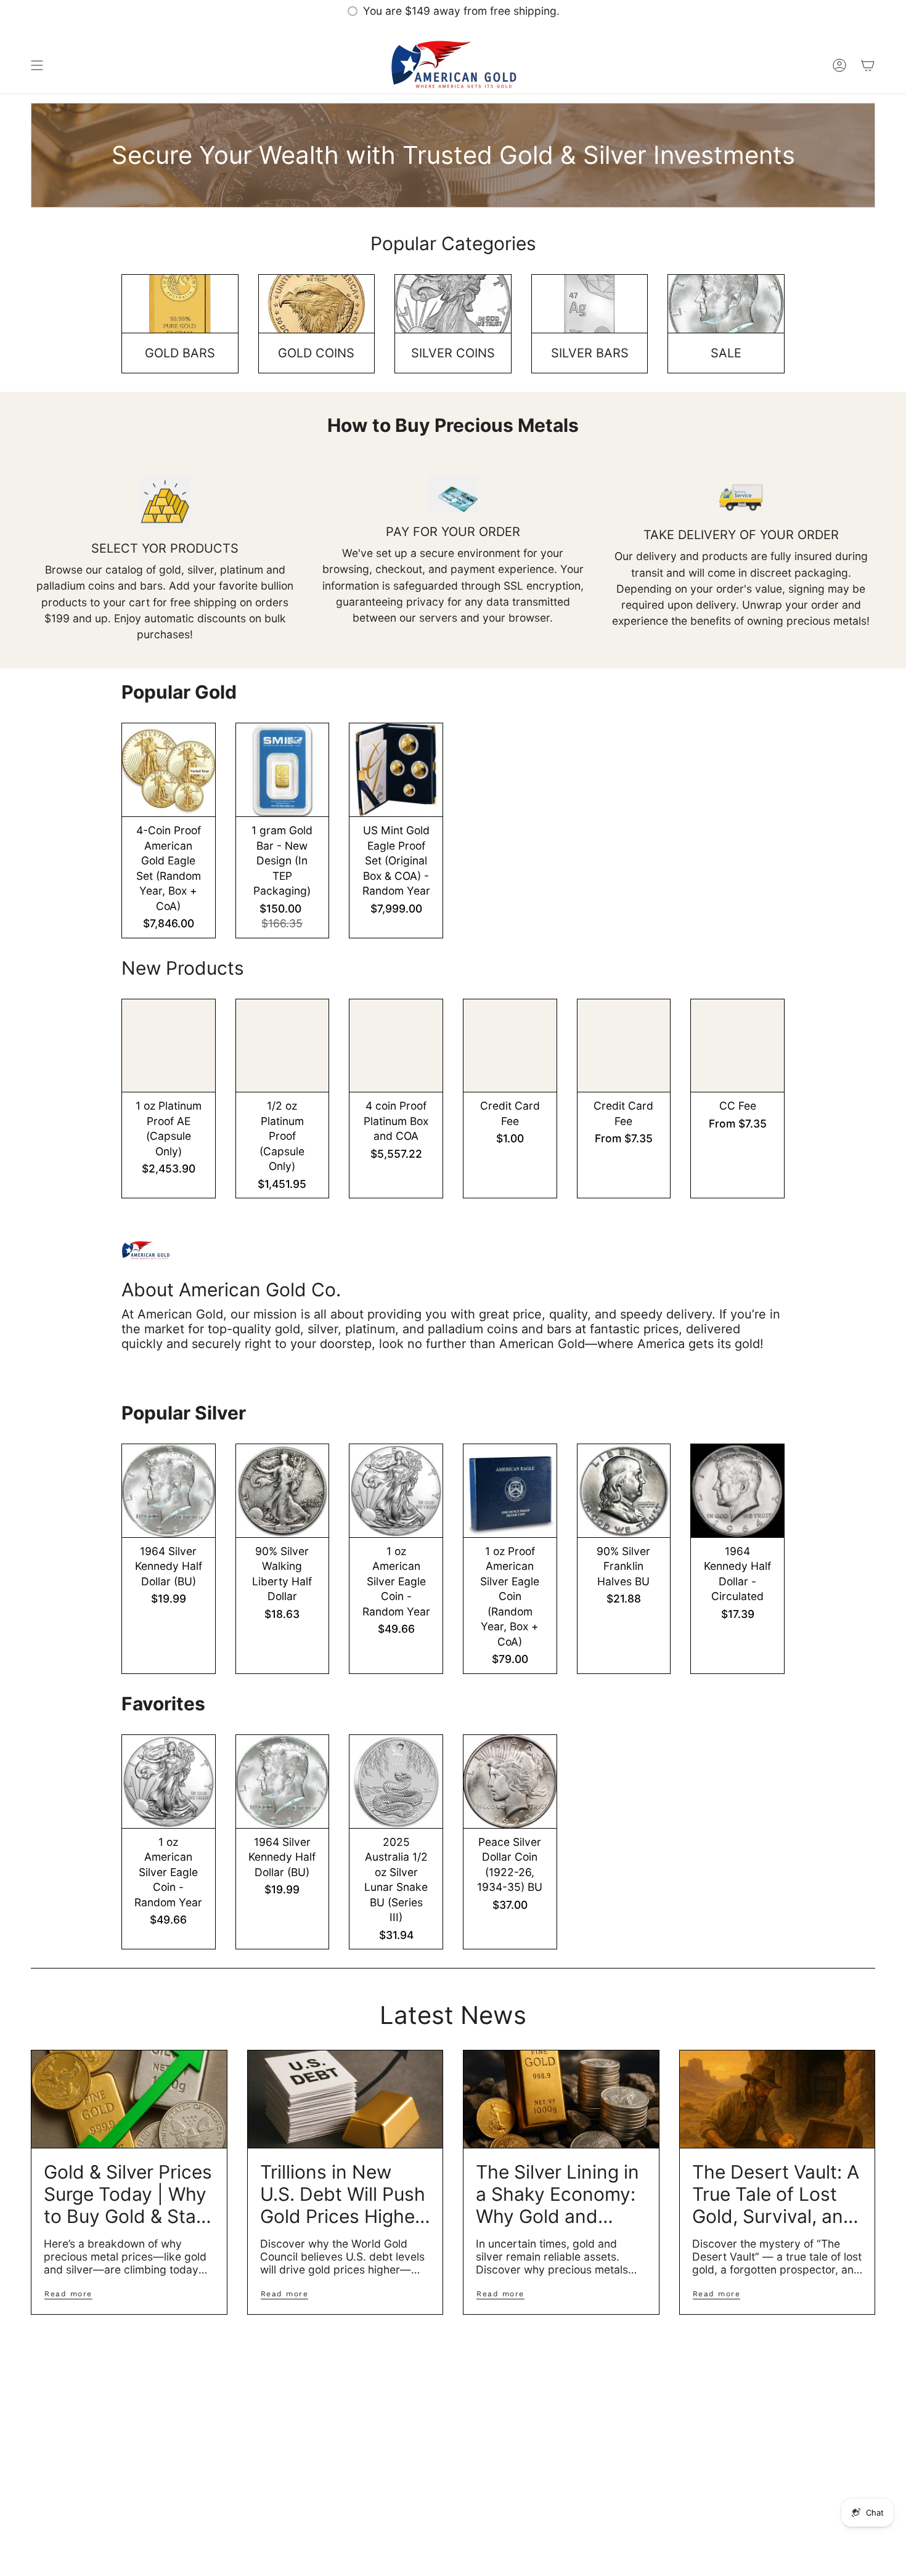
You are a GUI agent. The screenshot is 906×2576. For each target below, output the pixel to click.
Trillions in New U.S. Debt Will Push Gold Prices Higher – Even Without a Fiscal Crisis (343, 2194)
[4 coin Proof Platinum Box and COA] (396, 1046)
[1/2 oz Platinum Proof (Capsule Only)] (283, 1046)
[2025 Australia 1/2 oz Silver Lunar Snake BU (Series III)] (396, 1782)
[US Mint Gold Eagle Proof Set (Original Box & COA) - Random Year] (396, 770)
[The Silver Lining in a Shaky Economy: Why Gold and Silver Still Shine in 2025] (561, 2099)
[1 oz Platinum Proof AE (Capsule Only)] (169, 1046)
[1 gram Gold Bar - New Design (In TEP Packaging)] (283, 770)
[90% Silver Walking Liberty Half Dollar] (283, 1491)
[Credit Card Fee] (510, 1046)
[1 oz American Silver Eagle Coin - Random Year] (396, 1491)
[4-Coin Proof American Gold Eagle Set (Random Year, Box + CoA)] (169, 770)
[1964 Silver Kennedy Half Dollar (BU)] (169, 1491)
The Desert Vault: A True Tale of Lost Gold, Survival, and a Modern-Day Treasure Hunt (776, 2194)
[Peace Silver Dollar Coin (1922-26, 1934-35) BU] (510, 1782)
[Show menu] (37, 65)
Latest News (453, 2015)
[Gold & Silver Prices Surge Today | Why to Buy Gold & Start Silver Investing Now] (129, 2099)
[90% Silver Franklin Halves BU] (624, 1491)
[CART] (868, 65)
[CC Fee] (737, 1046)
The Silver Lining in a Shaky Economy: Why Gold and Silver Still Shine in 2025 (557, 2194)
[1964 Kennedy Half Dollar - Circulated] (737, 1491)
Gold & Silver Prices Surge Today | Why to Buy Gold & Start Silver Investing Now (128, 2194)
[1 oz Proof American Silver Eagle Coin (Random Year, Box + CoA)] (510, 1491)
